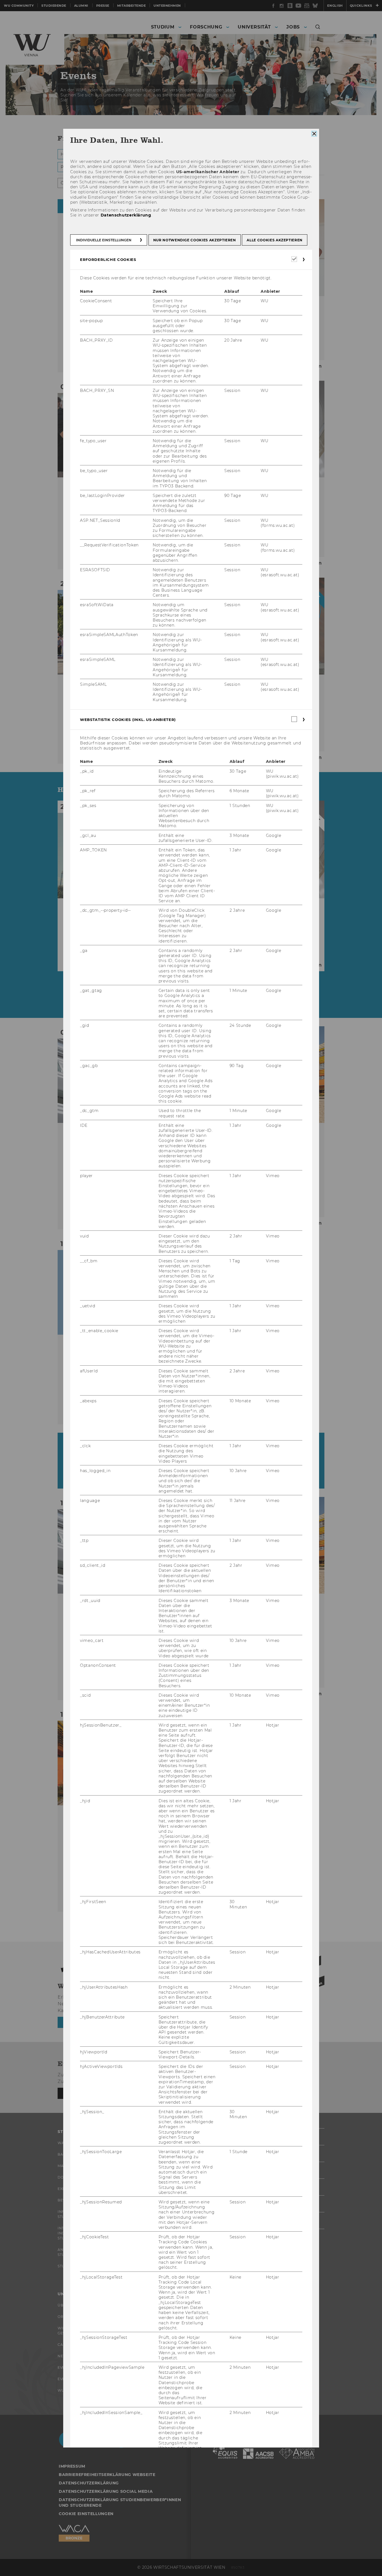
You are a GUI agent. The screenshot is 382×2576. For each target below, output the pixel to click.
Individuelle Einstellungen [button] (104, 240)
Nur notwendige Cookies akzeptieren (194, 240)
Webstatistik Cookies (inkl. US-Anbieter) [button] (128, 720)
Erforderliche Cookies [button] (108, 259)
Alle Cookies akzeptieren (275, 240)
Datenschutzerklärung (126, 215)
